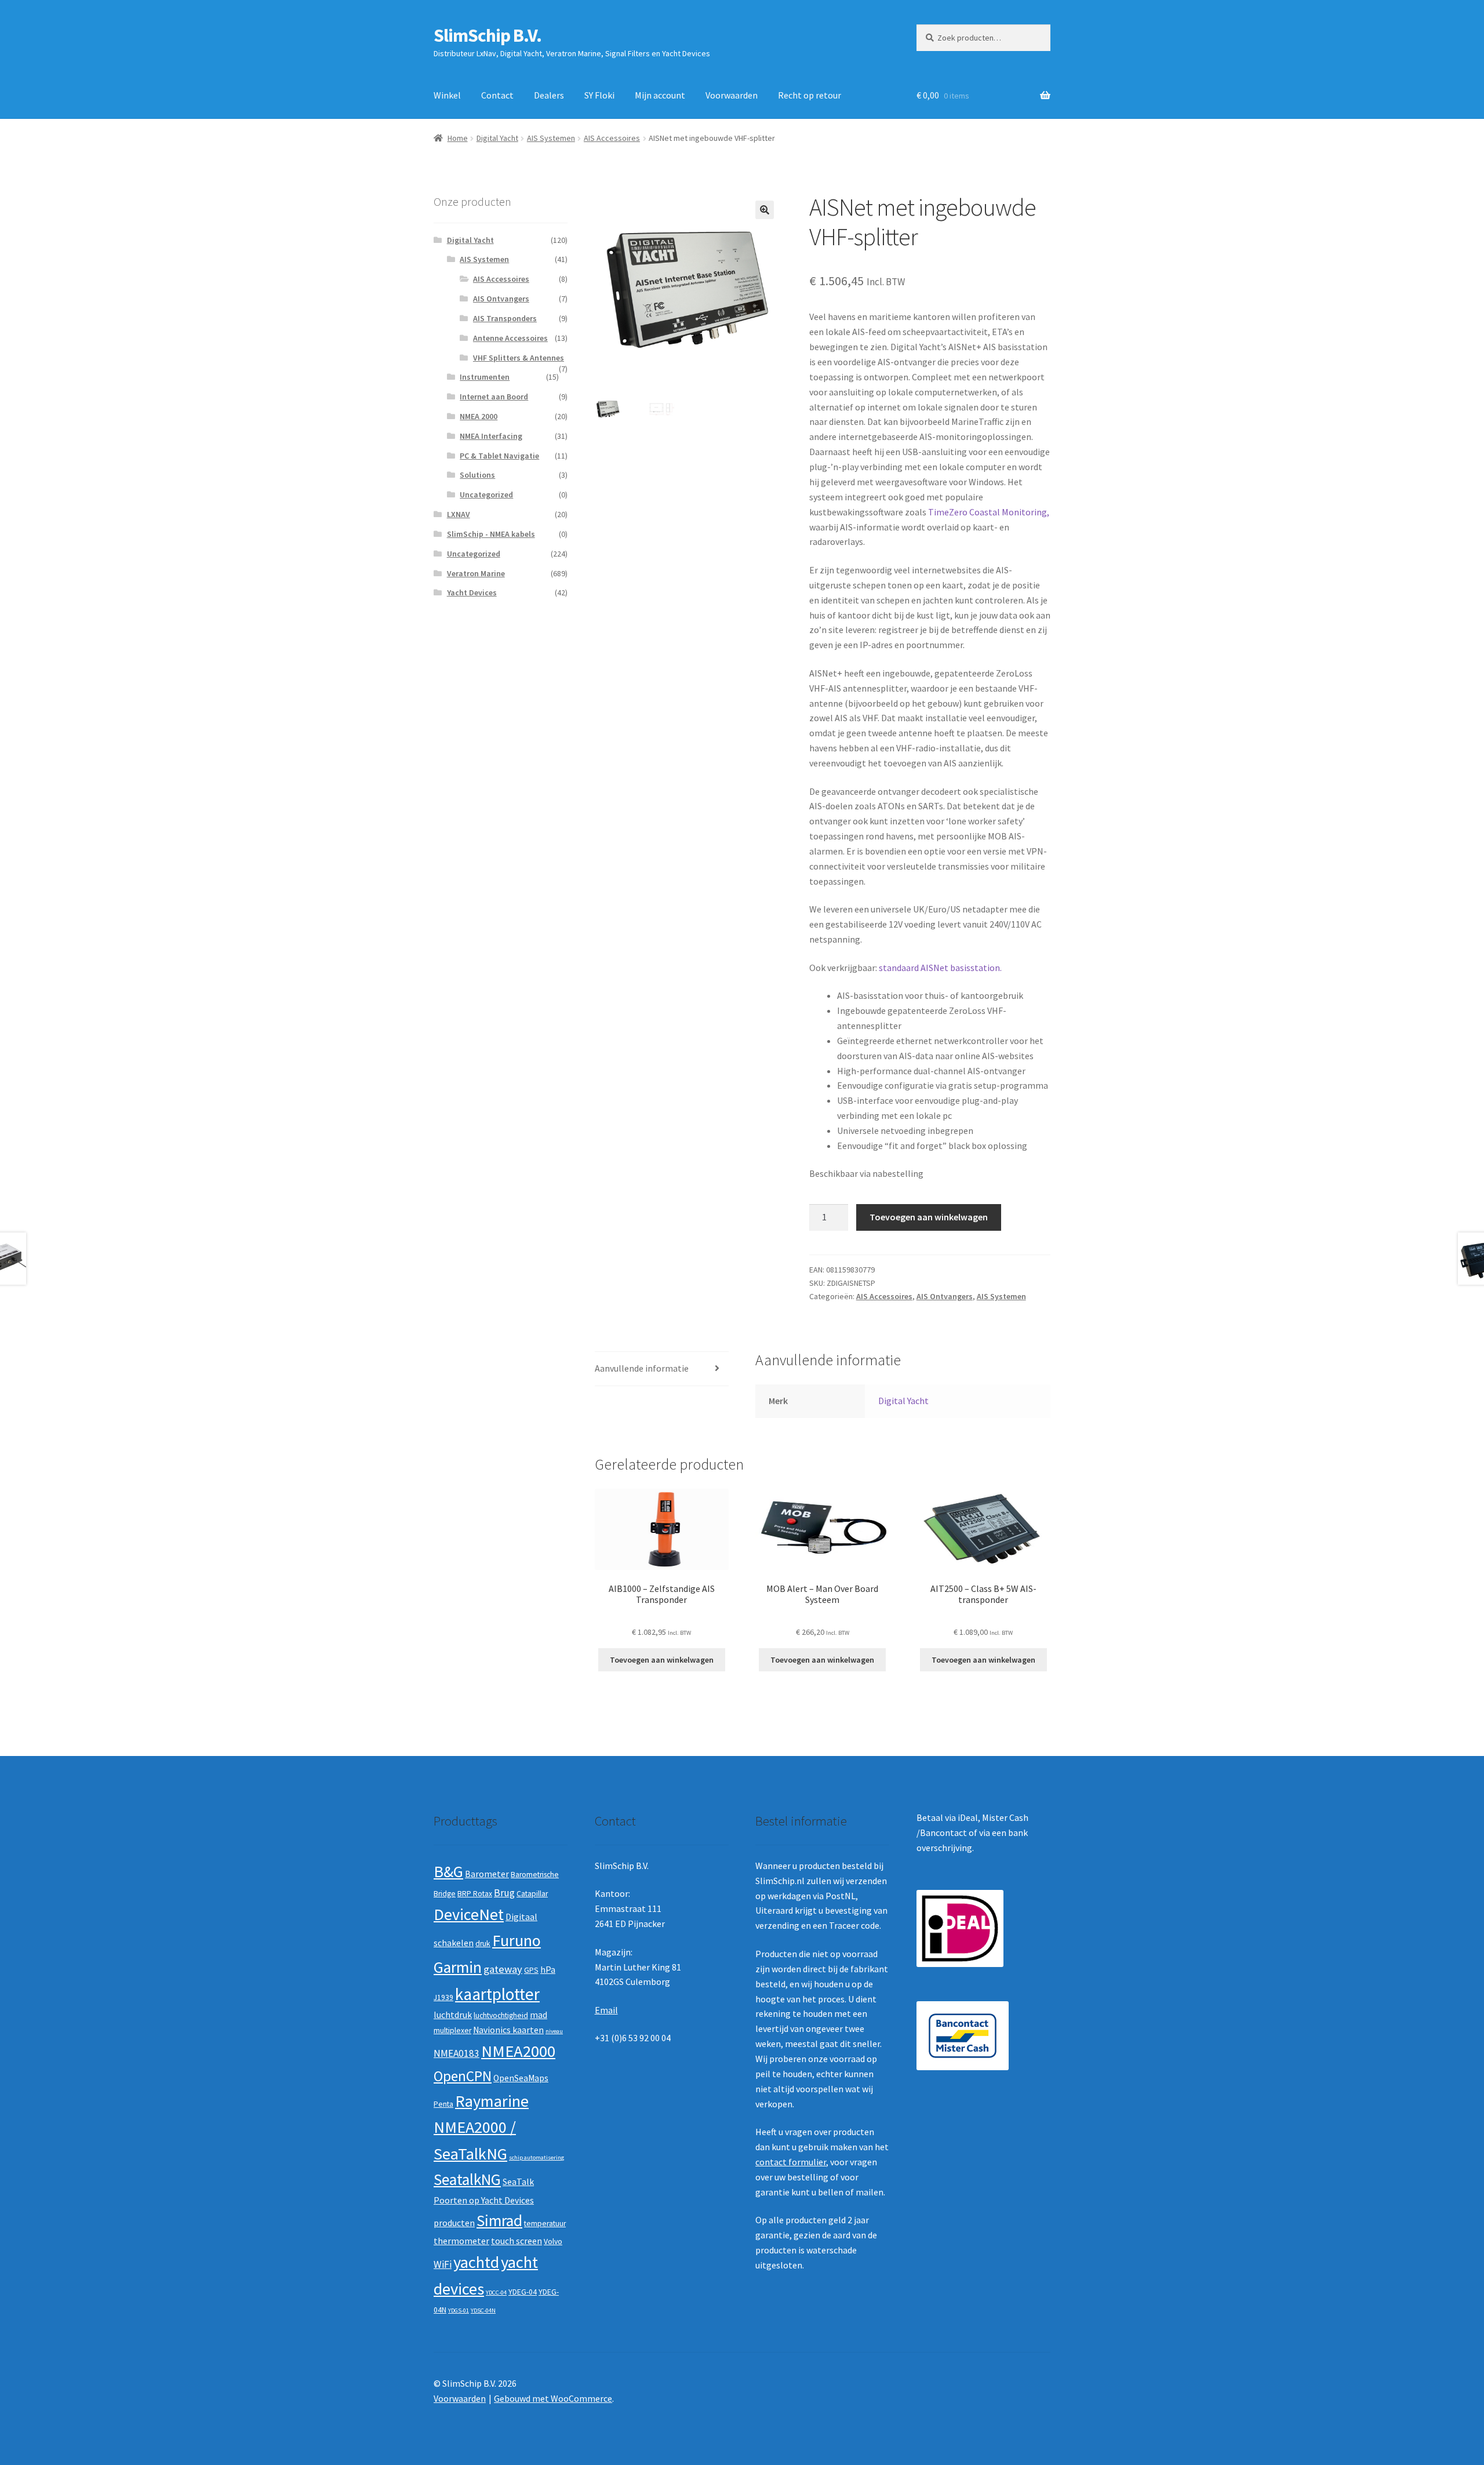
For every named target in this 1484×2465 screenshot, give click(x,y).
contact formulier (791, 2162)
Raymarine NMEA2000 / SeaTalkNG (481, 2127)
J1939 (443, 1997)
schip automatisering (537, 2157)
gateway (503, 1969)
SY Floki (599, 95)
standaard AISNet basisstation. (940, 968)
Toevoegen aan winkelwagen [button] (662, 1660)
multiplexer (452, 2030)
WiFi (443, 2264)
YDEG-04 (523, 2292)
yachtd (476, 2262)
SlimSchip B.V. (488, 35)
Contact (497, 95)
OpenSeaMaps (521, 2078)
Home (458, 138)
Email (606, 2010)
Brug (504, 1893)
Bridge (445, 1894)
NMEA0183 (457, 2053)
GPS (531, 1970)
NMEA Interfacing (491, 436)
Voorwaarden (732, 95)
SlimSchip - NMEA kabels (491, 534)
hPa (548, 1970)
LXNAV (459, 514)
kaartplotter (497, 1994)
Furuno (517, 1940)
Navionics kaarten (508, 2030)
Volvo (553, 2242)
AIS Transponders (505, 318)
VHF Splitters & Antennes (519, 358)
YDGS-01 (459, 2311)
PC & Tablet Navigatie (499, 456)
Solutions (477, 475)
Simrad (499, 2221)
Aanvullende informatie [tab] (642, 1368)
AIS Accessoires (612, 138)
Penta (443, 2104)
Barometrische (535, 1875)
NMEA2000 (518, 2051)
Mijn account (660, 95)
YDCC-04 (496, 2293)
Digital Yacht (497, 138)
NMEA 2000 (479, 416)
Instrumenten (485, 377)
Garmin (458, 1967)
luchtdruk (453, 2015)
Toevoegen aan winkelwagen (929, 1217)
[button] (765, 210)
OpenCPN (463, 2076)
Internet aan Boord (494, 397)
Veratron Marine (476, 573)
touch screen (517, 2241)
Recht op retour (810, 95)
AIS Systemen (551, 138)
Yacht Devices (472, 592)
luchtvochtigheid (501, 2015)
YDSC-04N (483, 2311)
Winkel (447, 95)
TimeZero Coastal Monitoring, (989, 512)
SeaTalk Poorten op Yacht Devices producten (484, 2202)
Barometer (487, 1874)
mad (539, 2015)
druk (483, 1944)
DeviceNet (469, 1914)
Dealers (549, 95)
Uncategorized (486, 495)
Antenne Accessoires (510, 338)
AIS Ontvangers (945, 1296)
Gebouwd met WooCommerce (553, 2398)
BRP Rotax (475, 1894)
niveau (554, 2031)
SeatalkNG (467, 2179)
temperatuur (545, 2224)
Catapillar (532, 1894)
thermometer (461, 2241)
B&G (448, 1871)
